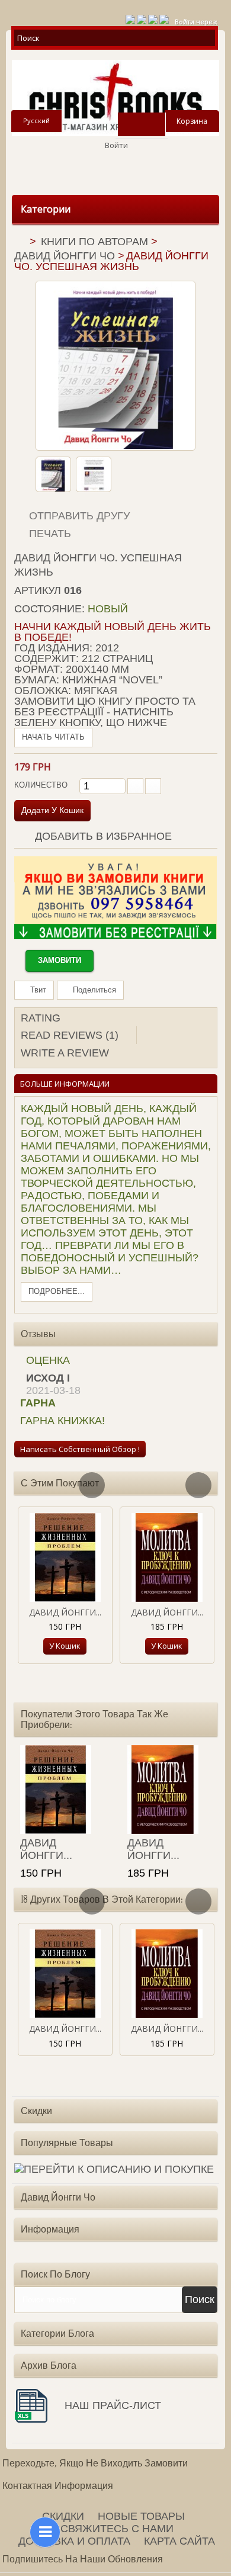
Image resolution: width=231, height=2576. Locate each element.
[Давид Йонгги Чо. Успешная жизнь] (53, 474)
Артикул (38, 590)
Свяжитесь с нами (117, 2529)
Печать (50, 534)
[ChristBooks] (115, 98)
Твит (37, 990)
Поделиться (93, 990)
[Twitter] (130, 18)
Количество (41, 785)
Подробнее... (57, 1291)
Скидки (36, 2111)
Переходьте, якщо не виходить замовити (95, 2463)
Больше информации (65, 1084)
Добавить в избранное (102, 836)
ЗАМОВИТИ (60, 960)
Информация (50, 2229)
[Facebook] (153, 18)
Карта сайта (179, 2541)
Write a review (65, 1053)
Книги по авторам (94, 242)
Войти (116, 145)
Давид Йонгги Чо (65, 256)
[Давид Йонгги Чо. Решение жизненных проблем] (65, 1557)
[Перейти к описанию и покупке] (114, 2170)
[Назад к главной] (19, 243)
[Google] (142, 18)
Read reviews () (70, 1035)
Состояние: (49, 609)
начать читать (53, 737)
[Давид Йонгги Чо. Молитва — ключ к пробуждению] (167, 1557)
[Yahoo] (164, 18)
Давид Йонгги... (65, 1612)
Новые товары (141, 2516)
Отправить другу (79, 516)
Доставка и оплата (74, 2541)
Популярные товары (67, 2143)
